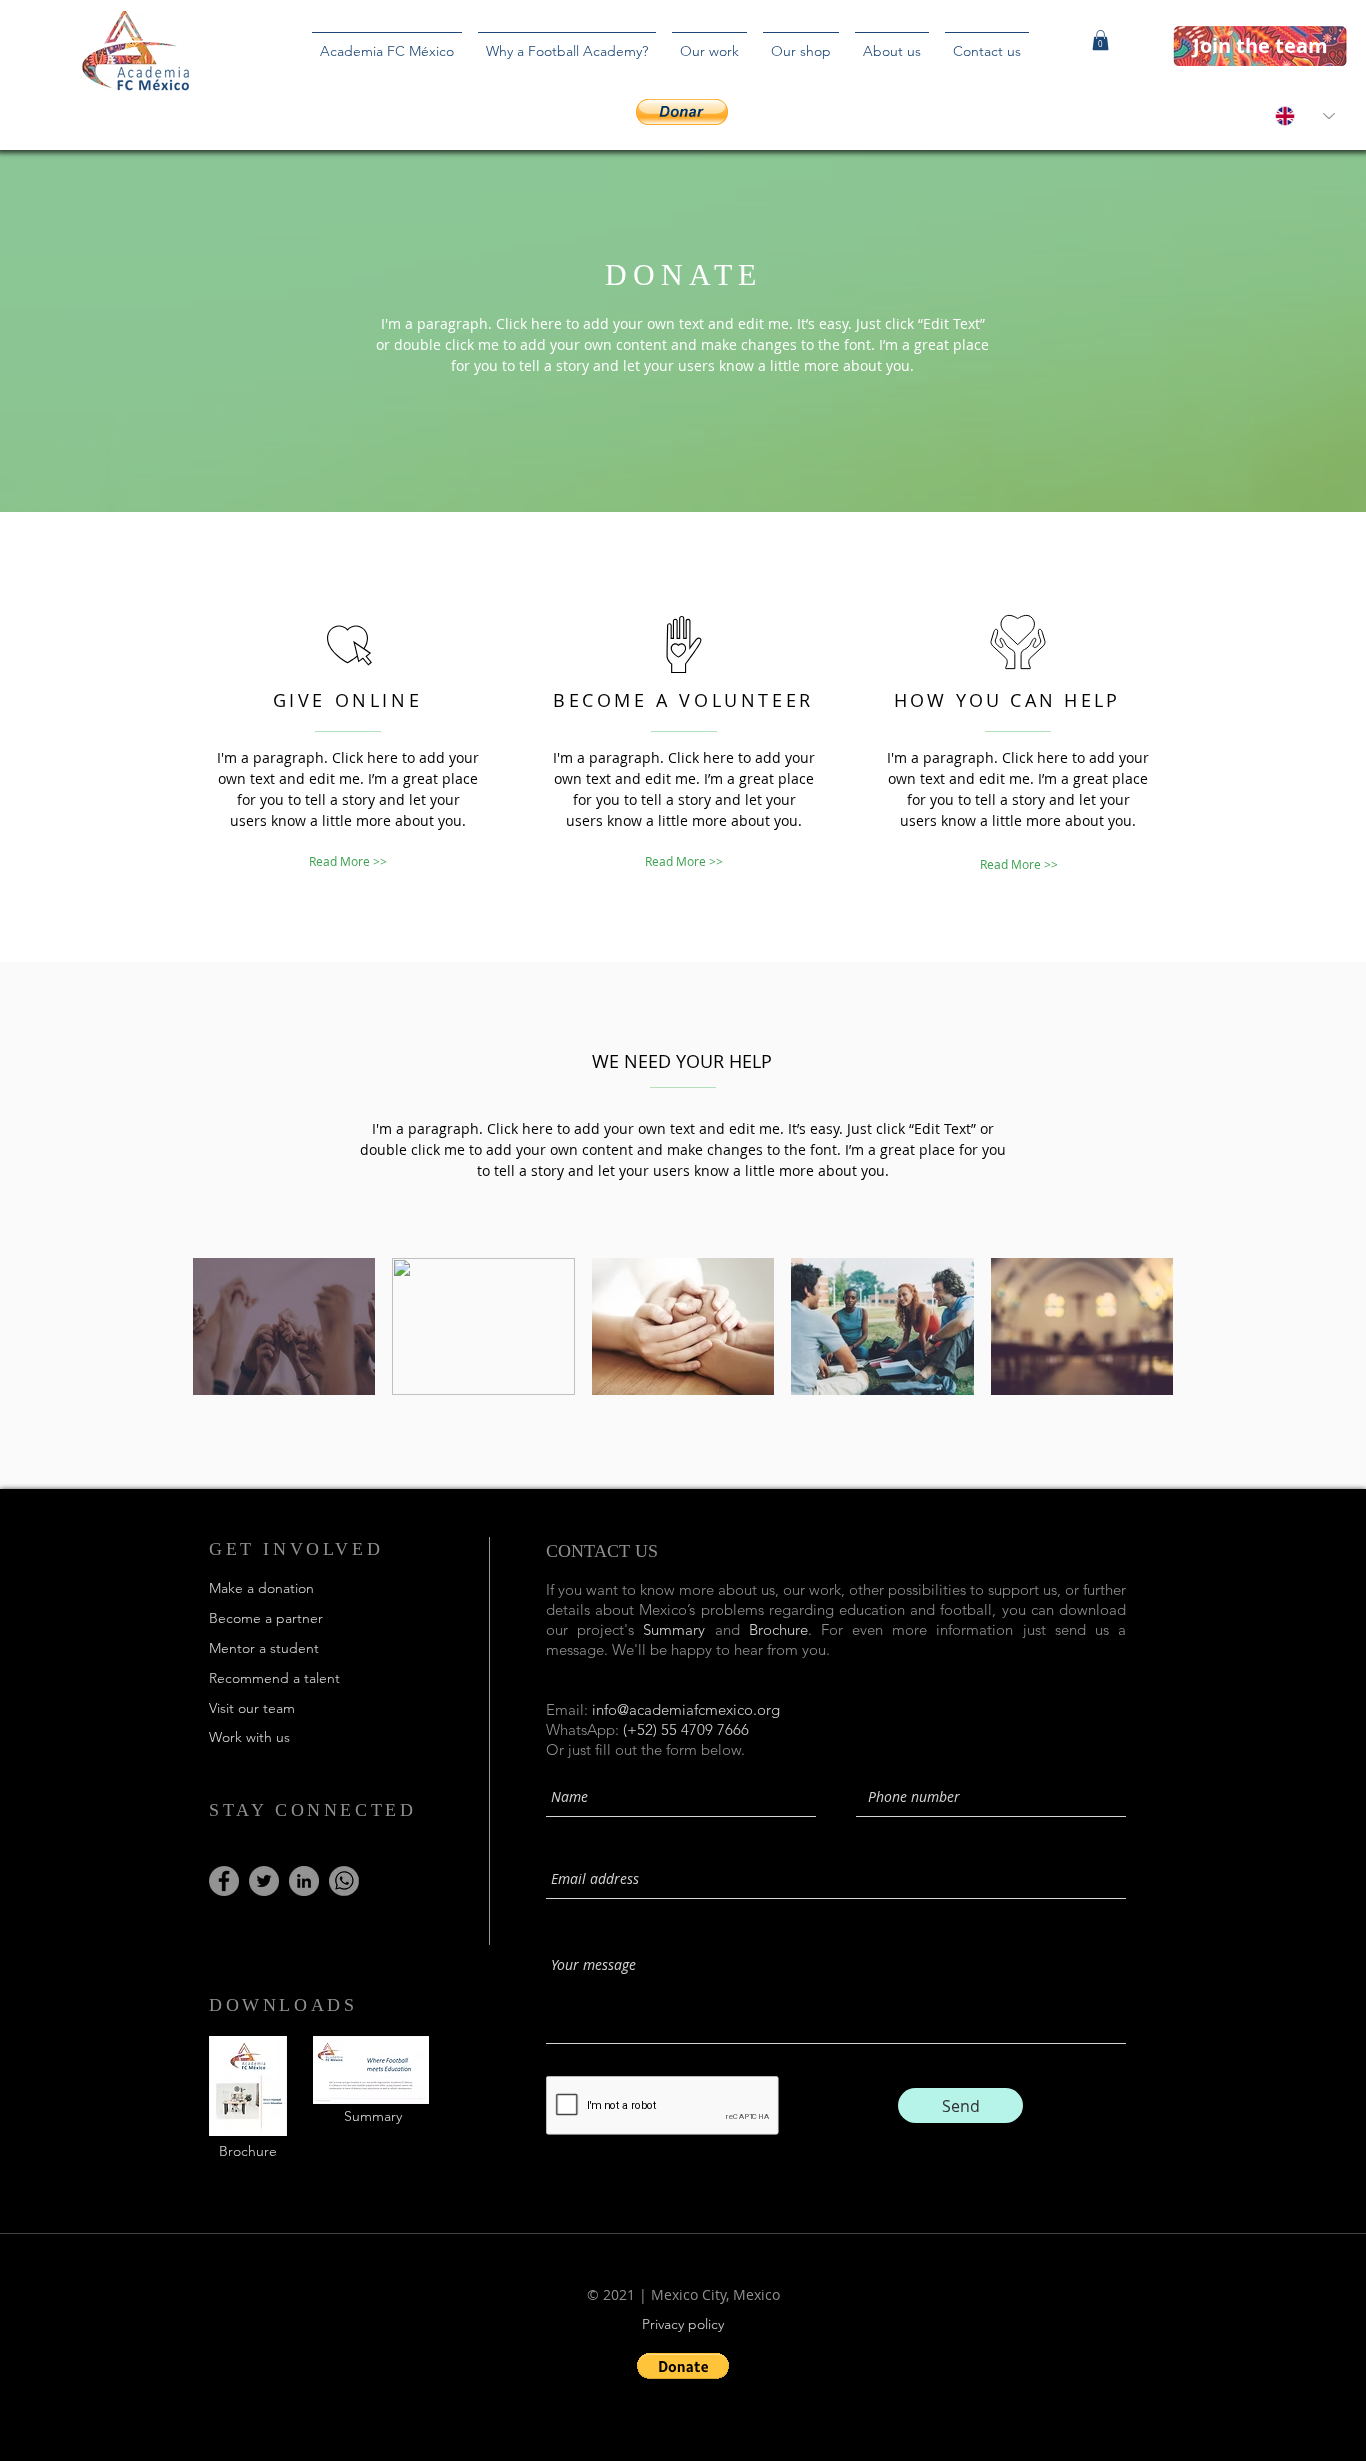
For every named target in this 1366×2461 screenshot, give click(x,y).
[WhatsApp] (344, 1881)
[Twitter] (264, 1881)
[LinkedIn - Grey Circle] (304, 1881)
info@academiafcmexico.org (686, 1709)
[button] (1100, 40)
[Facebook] (224, 1881)
